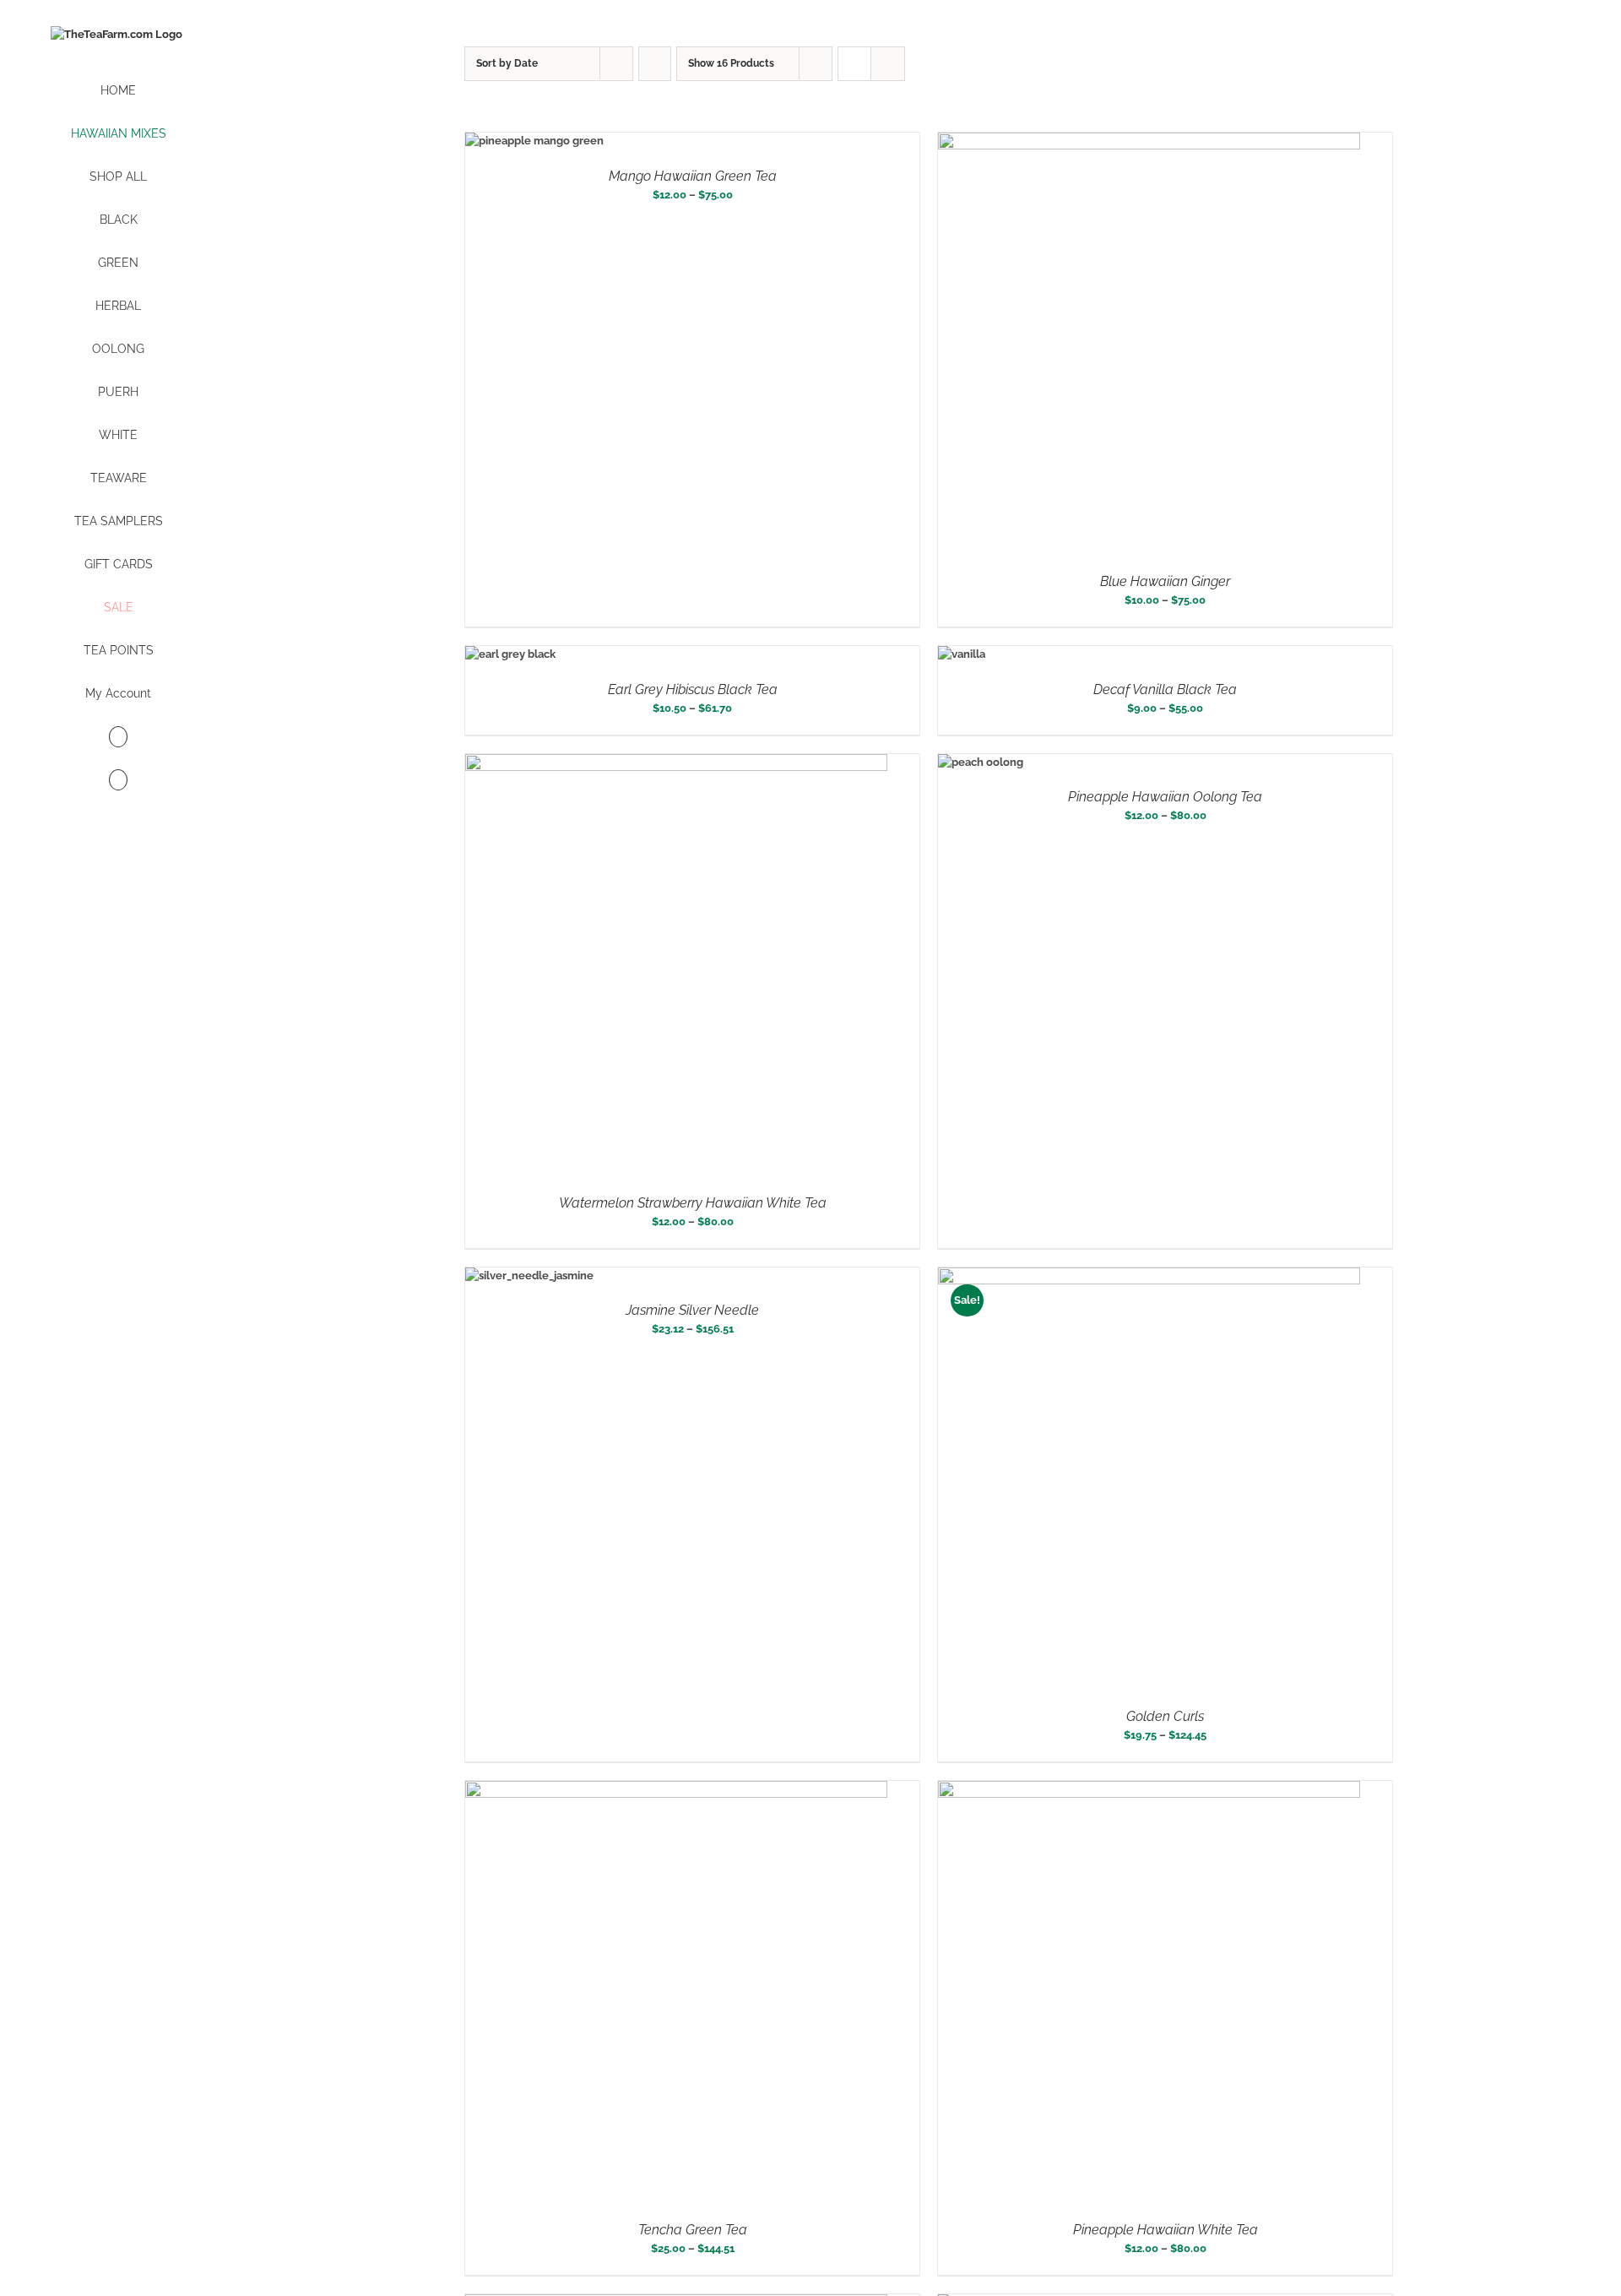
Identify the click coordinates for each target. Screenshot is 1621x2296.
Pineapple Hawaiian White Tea (1166, 2230)
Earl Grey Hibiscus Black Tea (693, 689)
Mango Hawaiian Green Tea (693, 176)
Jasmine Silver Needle (692, 1310)
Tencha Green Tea (693, 2230)
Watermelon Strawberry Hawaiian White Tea (693, 1203)
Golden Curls (1165, 1716)
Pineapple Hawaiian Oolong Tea (1165, 797)
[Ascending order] (655, 64)
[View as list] (888, 64)
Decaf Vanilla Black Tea (1165, 689)
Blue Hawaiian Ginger (1165, 581)
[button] (118, 781)
